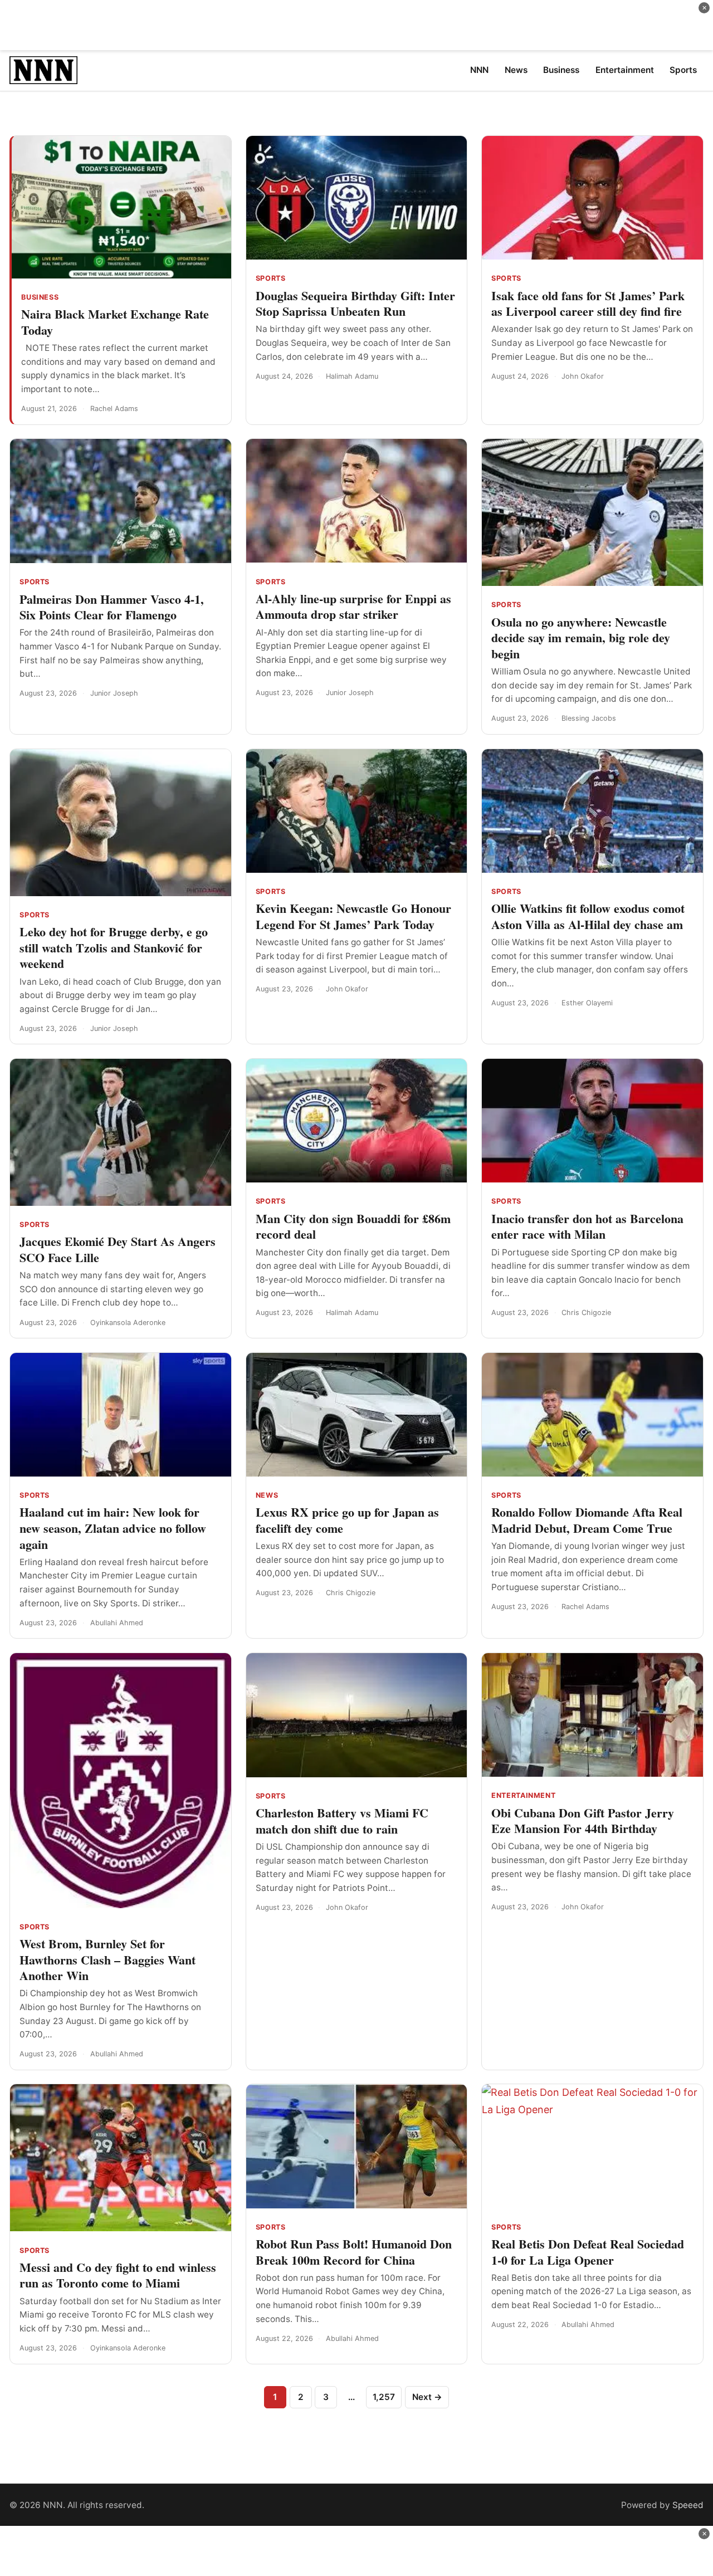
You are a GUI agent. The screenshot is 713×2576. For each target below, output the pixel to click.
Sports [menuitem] (683, 70)
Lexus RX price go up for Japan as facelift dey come (347, 1520)
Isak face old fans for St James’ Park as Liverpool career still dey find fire (588, 304)
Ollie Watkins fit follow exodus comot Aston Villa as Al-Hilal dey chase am (588, 916)
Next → (427, 2397)
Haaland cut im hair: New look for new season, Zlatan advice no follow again (113, 1528)
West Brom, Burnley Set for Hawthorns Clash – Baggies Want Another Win (108, 1959)
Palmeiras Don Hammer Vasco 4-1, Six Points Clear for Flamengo (112, 607)
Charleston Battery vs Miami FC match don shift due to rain (342, 1821)
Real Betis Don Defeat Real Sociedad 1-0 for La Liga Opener (588, 2252)
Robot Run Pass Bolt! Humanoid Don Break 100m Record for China (354, 2252)
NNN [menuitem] (479, 70)
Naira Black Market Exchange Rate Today (115, 322)
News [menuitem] (516, 70)
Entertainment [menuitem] (625, 70)
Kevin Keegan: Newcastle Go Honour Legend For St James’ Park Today (353, 916)
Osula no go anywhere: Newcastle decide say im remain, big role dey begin (581, 638)
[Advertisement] (356, 25)
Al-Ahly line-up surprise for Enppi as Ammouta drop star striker (353, 607)
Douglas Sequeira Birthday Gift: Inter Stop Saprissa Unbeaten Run (355, 304)
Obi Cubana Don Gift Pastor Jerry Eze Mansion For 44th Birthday (583, 1821)
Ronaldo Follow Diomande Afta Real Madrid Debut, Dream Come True (587, 1520)
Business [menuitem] (561, 70)
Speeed (688, 2505)
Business (40, 297)
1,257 (384, 2397)
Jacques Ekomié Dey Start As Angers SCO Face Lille (118, 1249)
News (267, 1495)
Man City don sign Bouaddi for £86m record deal (353, 1226)
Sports (271, 278)
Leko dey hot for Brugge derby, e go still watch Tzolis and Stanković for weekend (114, 947)
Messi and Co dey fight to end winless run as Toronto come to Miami (118, 2275)
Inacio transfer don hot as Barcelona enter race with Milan (587, 1226)
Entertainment (523, 1795)
